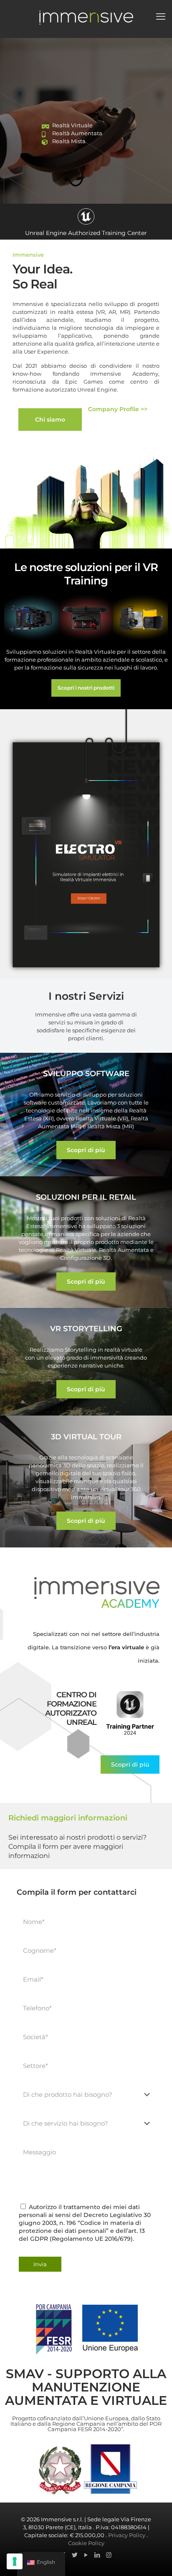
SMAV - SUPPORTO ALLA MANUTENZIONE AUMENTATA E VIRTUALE (86, 2387)
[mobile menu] (161, 17)
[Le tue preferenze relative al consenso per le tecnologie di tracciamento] (15, 2561)
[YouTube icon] (86, 2555)
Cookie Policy (86, 2543)
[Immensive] (86, 17)
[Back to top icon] (149, 2559)
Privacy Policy (127, 2535)
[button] (86, 1150)
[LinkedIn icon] (97, 2555)
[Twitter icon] (75, 2555)
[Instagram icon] (109, 2555)
